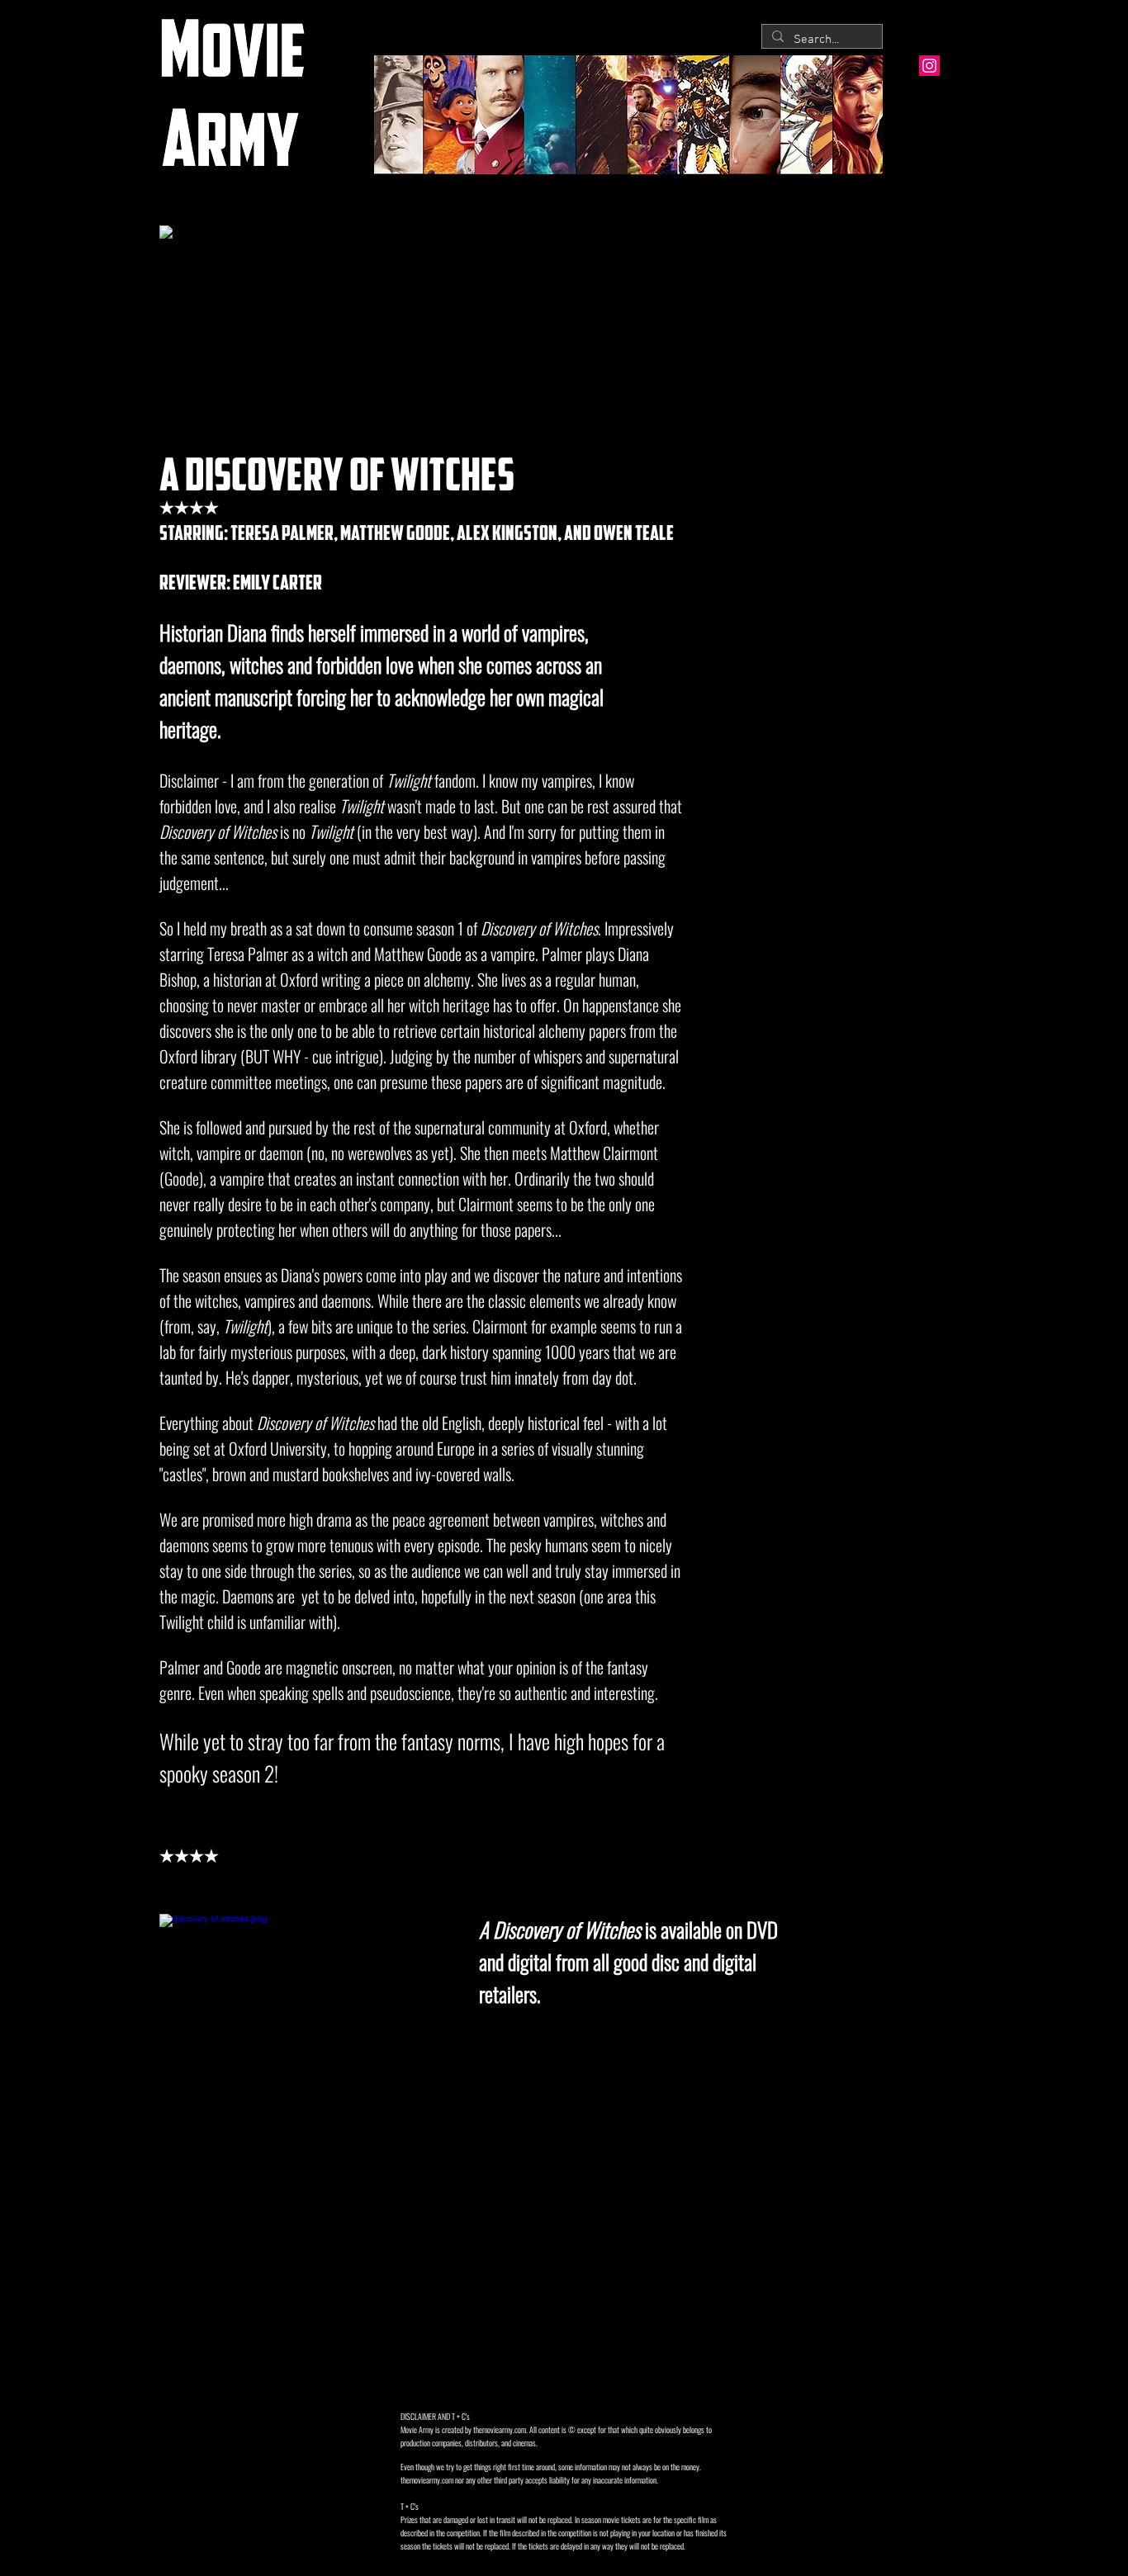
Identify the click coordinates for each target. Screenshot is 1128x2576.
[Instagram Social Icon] (929, 66)
